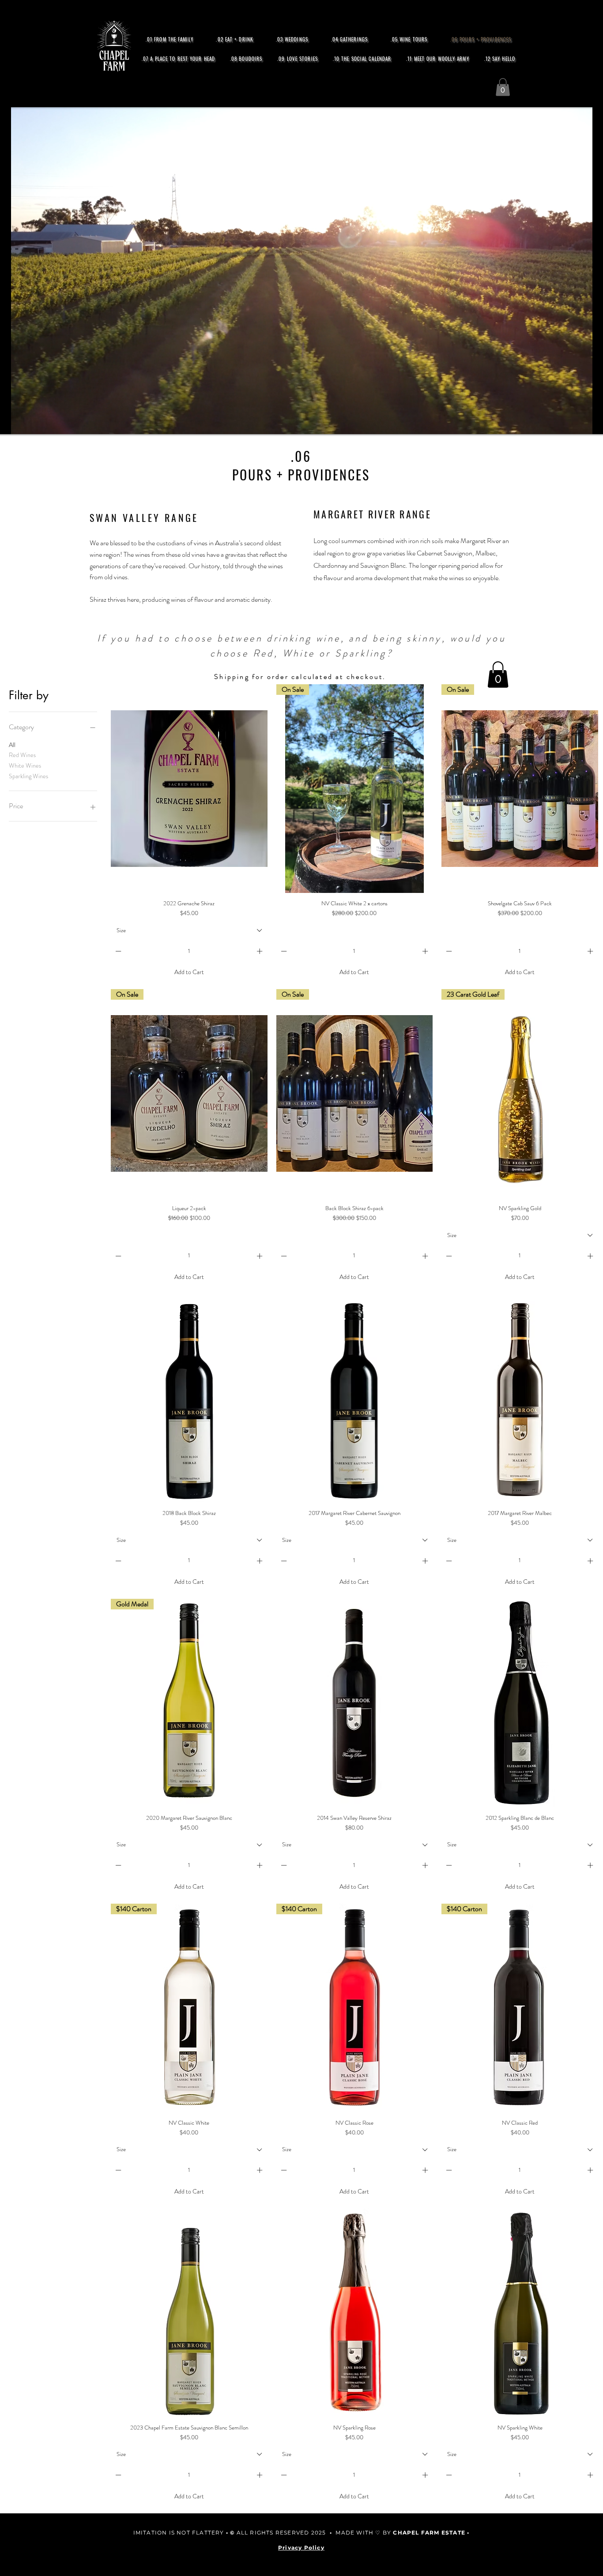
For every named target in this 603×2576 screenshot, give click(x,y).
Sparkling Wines (28, 776)
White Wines (25, 765)
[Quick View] (189, 789)
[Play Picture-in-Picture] (596, 422)
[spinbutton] (189, 951)
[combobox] (189, 930)
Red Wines (22, 755)
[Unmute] (7, 422)
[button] (503, 87)
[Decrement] (117, 951)
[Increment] (260, 951)
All (12, 745)
